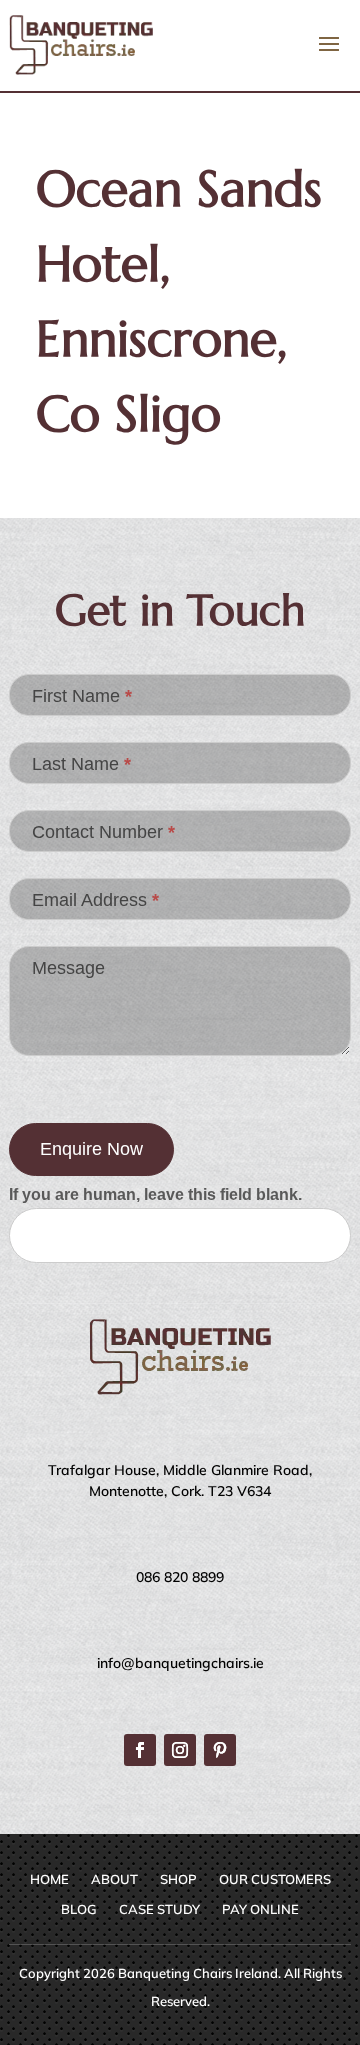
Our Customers (275, 1879)
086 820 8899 (180, 1577)
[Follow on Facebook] (140, 1750)
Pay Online (260, 1909)
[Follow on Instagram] (180, 1750)
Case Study (159, 1909)
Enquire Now (91, 1149)
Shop (178, 1879)
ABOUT (114, 1879)
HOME (49, 1879)
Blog (79, 1909)
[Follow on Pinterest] (220, 1750)
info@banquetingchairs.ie (180, 1663)
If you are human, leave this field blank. (155, 1194)
